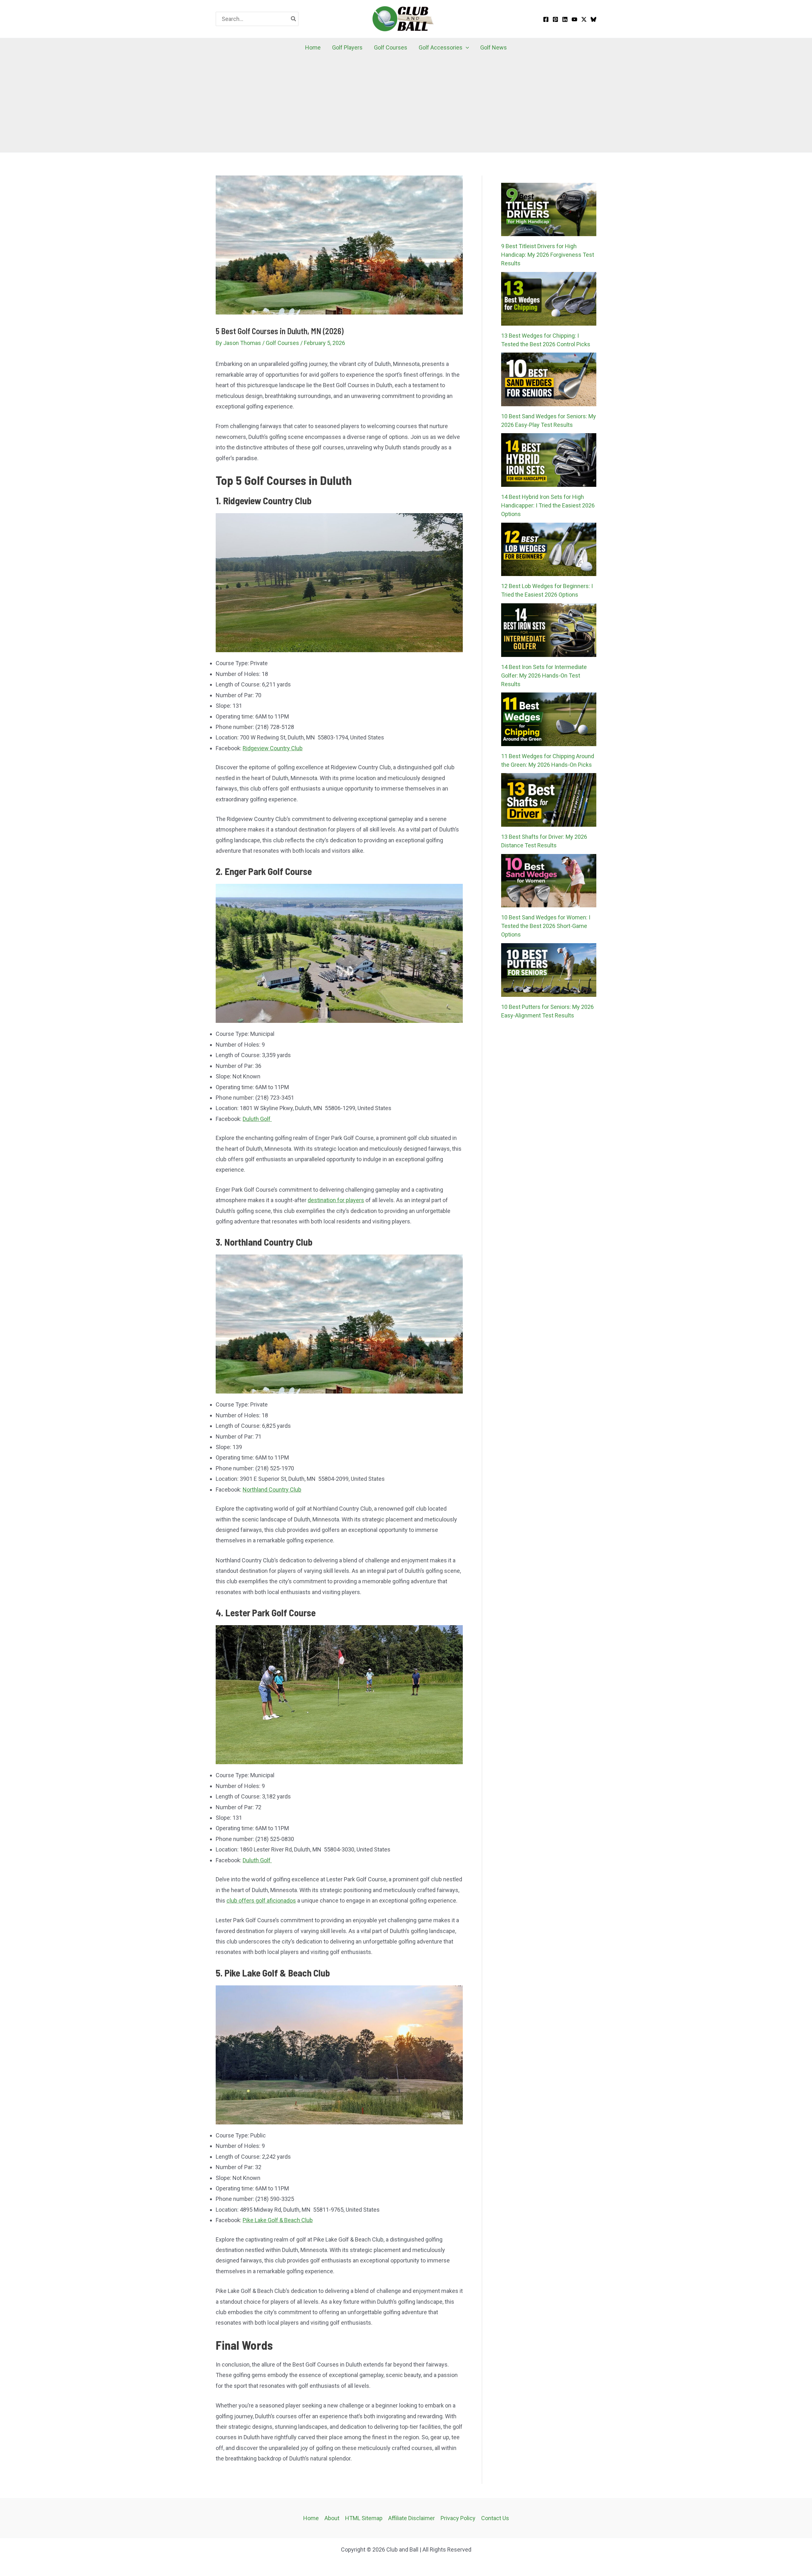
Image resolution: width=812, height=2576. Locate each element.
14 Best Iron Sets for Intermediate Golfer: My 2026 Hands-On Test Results (544, 675)
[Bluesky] (593, 19)
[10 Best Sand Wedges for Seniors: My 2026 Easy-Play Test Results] (549, 379)
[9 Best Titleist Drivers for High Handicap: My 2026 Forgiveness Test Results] (549, 210)
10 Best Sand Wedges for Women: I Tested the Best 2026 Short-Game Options (546, 926)
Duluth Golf (257, 1119)
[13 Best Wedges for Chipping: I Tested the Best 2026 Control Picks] (549, 299)
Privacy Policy (458, 2518)
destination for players (336, 1200)
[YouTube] (574, 19)
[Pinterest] (555, 19)
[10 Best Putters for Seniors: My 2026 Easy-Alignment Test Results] (549, 970)
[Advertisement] (406, 105)
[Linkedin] (565, 19)
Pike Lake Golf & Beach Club (278, 2220)
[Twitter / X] (584, 19)
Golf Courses (282, 343)
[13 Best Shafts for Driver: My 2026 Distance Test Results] (549, 800)
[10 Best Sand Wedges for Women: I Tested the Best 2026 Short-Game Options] (549, 881)
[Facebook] (546, 19)
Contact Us (495, 2518)
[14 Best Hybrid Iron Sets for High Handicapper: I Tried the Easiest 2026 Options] (549, 460)
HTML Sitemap (364, 2518)
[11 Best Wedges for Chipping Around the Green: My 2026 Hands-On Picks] (549, 719)
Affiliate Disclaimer (412, 2518)
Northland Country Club (272, 1490)
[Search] (294, 19)
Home (311, 2518)
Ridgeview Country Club (273, 748)
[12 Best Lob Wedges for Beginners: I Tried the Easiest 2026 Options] (549, 550)
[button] (466, 48)
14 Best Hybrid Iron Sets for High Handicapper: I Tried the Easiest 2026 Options (548, 505)
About (332, 2518)
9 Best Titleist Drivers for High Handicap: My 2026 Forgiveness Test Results (548, 255)
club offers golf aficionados (261, 1901)
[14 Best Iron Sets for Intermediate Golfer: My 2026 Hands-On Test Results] (549, 630)
